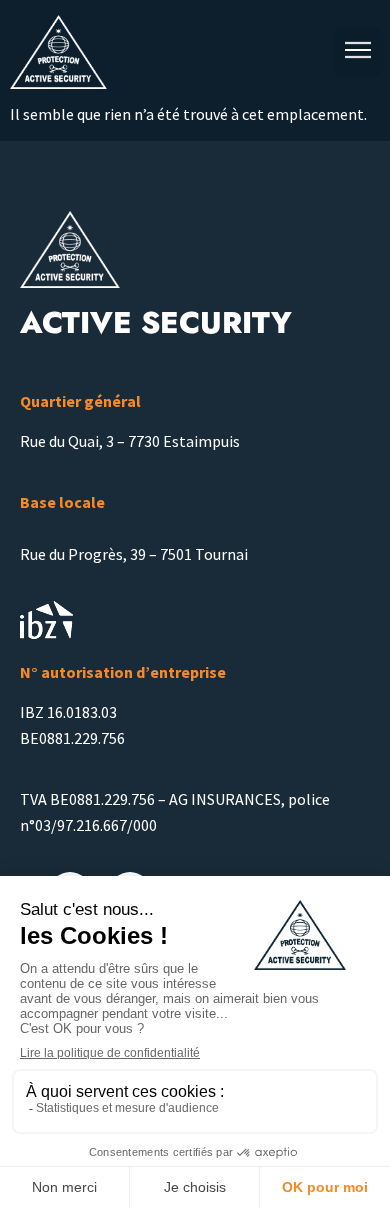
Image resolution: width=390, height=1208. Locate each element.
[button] (357, 52)
